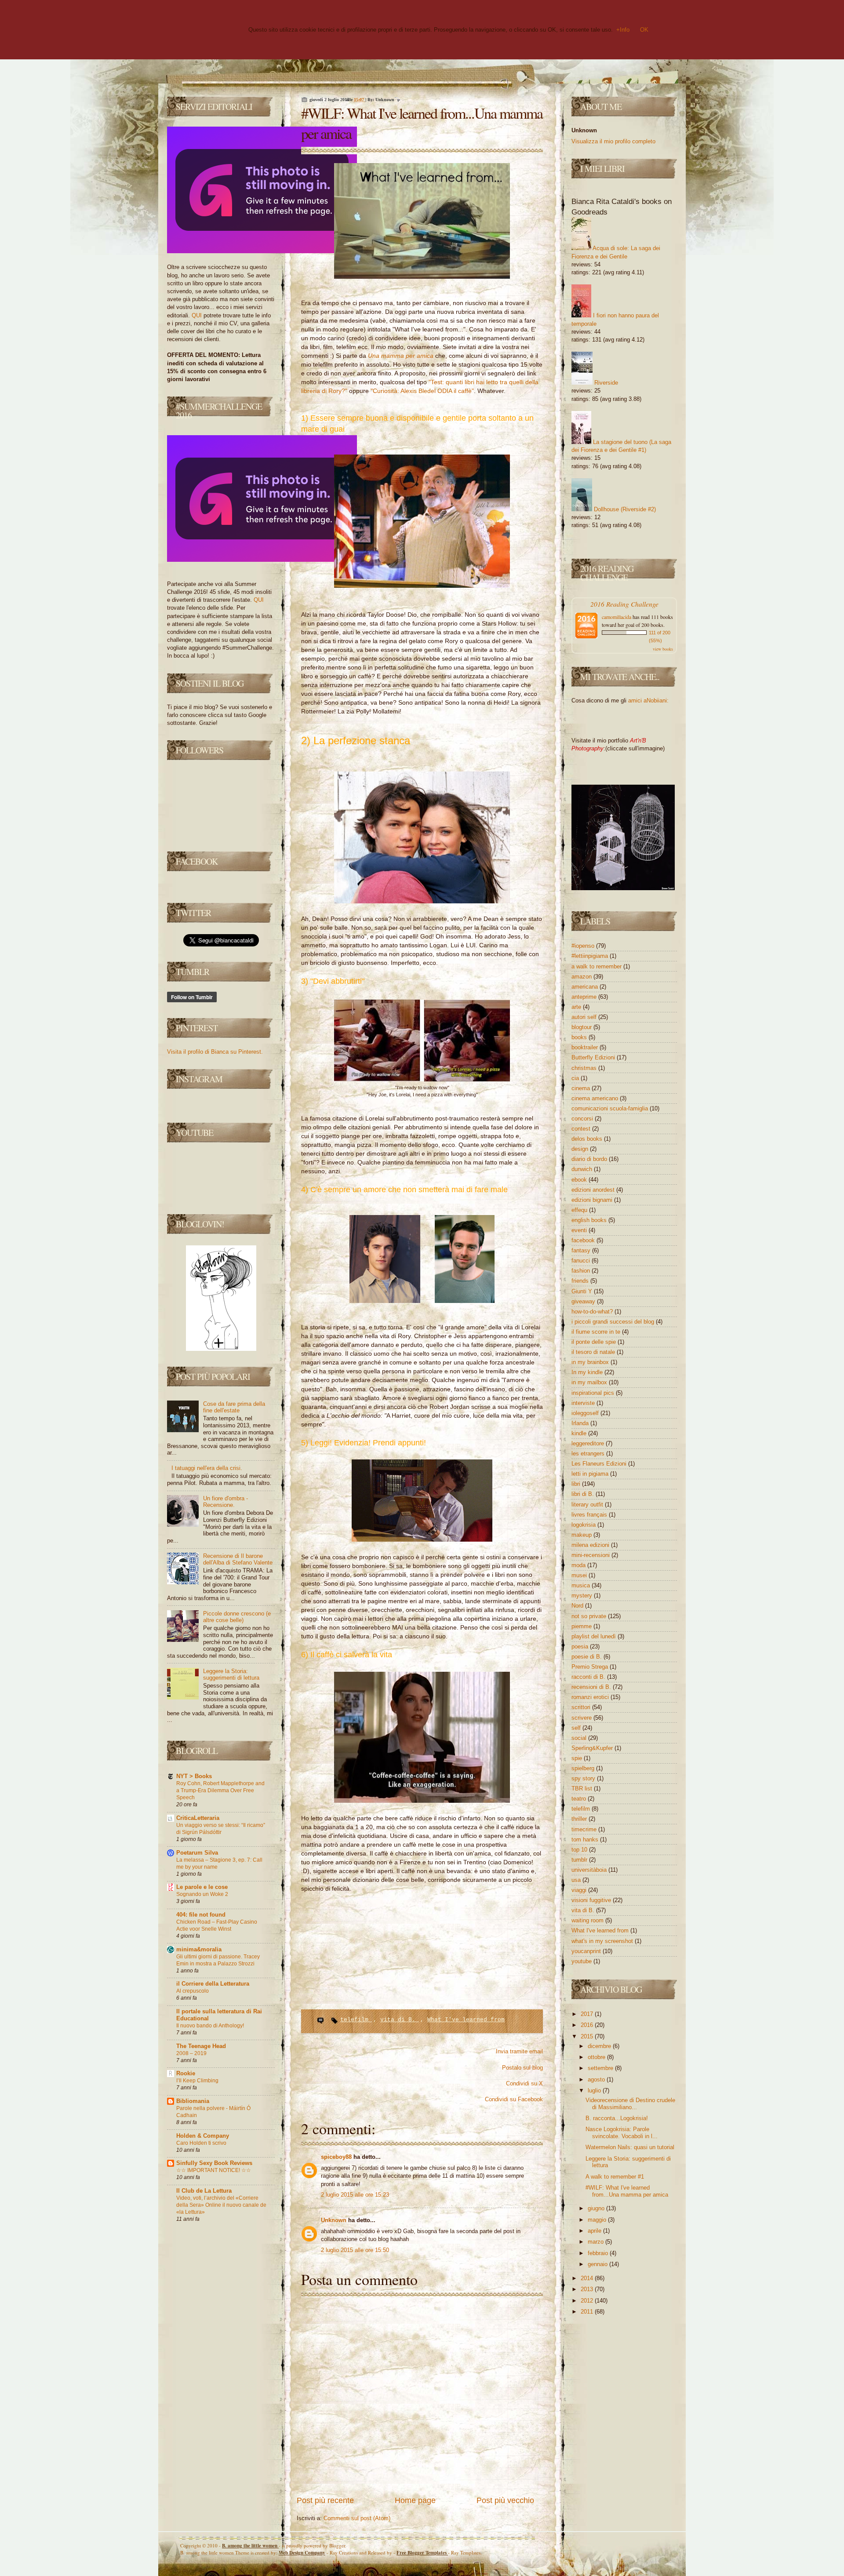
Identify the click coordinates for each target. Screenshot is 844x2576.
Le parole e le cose (202, 1887)
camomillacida (617, 617)
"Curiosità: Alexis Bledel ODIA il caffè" (422, 391)
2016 (588, 2025)
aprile (595, 2231)
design (581, 1149)
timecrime (585, 1829)
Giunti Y (583, 1291)
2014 (588, 2278)
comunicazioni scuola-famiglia (611, 1108)
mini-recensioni (591, 1555)
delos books (588, 1139)
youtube (582, 1961)
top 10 (580, 1850)
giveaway (584, 1301)
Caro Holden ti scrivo (201, 2143)
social (580, 1738)
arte (577, 1007)
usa (577, 1880)
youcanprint (587, 1951)
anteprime (585, 997)
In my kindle (588, 1372)
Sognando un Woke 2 (202, 1894)
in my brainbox (591, 1362)
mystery (583, 1595)
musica (582, 1585)
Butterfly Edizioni (594, 1057)
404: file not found (201, 1915)
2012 (588, 2301)
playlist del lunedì (595, 1636)
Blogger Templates (422, 2553)
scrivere (582, 1718)
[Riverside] (582, 383)
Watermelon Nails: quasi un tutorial (630, 2147)
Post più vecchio (505, 2500)
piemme (582, 1626)
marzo (597, 2242)
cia (576, 1078)
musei (580, 1575)
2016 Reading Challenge (624, 604)
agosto (597, 2079)
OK (644, 30)
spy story (584, 1778)
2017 (588, 2014)
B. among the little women (250, 2546)
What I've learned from (466, 2020)
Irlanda (581, 1423)
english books (590, 1220)
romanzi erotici (591, 1697)
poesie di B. (588, 1657)
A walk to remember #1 (615, 2177)
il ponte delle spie (595, 1342)
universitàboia (590, 1870)
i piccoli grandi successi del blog (614, 1322)
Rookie (186, 2073)
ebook (580, 1180)
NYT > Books (194, 1776)
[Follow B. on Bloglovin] (221, 1349)
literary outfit (588, 1504)
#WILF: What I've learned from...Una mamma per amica (627, 2191)
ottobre (597, 2057)
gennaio (598, 2264)
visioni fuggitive (592, 1900)
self (577, 1728)
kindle (580, 1433)
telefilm (356, 2020)
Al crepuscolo (193, 1991)
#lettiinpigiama (591, 956)
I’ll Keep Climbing (197, 2081)
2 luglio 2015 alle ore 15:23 (355, 2195)
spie (578, 1758)
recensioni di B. (592, 1687)
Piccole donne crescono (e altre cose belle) (237, 1617)
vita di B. (400, 2020)
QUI (197, 315)
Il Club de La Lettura (204, 2191)
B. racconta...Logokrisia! (617, 2118)
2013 (588, 2289)
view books (663, 649)
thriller (580, 1819)
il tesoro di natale (594, 1352)
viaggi (580, 1890)
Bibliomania (193, 2101)
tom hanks (586, 1839)
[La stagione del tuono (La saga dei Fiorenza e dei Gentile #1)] (581, 442)
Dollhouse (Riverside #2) (625, 509)
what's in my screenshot (603, 1941)
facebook (584, 1240)
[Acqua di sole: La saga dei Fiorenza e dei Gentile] (581, 248)
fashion (582, 1271)
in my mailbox (590, 1382)
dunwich (583, 1169)
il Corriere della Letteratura (213, 1984)
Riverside (606, 383)
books (580, 1037)
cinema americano (596, 1098)
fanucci (582, 1261)
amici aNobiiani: (648, 700)
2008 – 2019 (191, 2053)
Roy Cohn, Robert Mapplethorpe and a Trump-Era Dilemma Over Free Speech (220, 1790)
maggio (598, 2220)
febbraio (599, 2253)
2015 (588, 2036)
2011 (588, 2312)
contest (582, 1129)
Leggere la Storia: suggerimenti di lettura (231, 1675)
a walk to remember (597, 966)
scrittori (582, 1707)
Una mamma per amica (401, 356)
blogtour (582, 1027)
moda (579, 1565)
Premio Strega (591, 1667)
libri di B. (584, 1494)
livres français (590, 1515)
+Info (623, 30)
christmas (585, 1068)
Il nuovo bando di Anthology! (210, 2026)
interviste (584, 1403)
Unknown (335, 2220)
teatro (580, 1799)
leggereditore (589, 1443)
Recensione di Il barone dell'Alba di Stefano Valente (238, 1559)
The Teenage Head (201, 2046)
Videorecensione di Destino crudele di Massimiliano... (630, 2104)
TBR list (583, 1788)
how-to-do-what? (593, 1312)
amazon (582, 977)
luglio (595, 2090)
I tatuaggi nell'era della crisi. (207, 1468)
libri (577, 1484)
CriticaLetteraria (198, 1818)
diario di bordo (590, 1159)
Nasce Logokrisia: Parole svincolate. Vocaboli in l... (622, 2133)
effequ (580, 1210)
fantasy (582, 1250)
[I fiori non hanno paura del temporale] (581, 315)
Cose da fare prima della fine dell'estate (234, 1407)
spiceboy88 (337, 2157)
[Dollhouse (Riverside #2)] (582, 509)
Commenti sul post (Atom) (357, 2518)
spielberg (584, 1768)
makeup (582, 1535)
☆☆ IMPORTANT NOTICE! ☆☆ (214, 2170)
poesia (581, 1646)
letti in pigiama (591, 1474)
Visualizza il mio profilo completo (613, 141)
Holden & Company (203, 2136)
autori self (585, 1017)
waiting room (588, 1920)
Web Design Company (302, 2553)
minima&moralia (199, 1949)
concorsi (583, 1119)
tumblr (580, 1860)
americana (586, 987)
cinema (582, 1088)
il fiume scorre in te (597, 1332)
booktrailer (586, 1047)
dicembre (600, 2046)
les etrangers (589, 1454)
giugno (597, 2208)
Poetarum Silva (197, 1853)
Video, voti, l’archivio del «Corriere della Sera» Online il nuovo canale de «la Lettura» (221, 2205)
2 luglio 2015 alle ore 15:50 (355, 2250)
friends (581, 1281)
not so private (590, 1616)
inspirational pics (594, 1393)
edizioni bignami (593, 1200)
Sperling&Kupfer (593, 1748)
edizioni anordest (594, 1190)
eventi (580, 1230)
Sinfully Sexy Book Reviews (214, 2163)
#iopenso (584, 946)
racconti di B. (589, 1677)
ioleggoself (586, 1413)
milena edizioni (591, 1545)
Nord (578, 1606)
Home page (415, 2500)
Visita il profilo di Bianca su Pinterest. (215, 1052)
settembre (601, 2068)
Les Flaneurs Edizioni (600, 1464)
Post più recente (325, 2500)
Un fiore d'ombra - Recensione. (226, 1502)
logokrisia (584, 1525)
